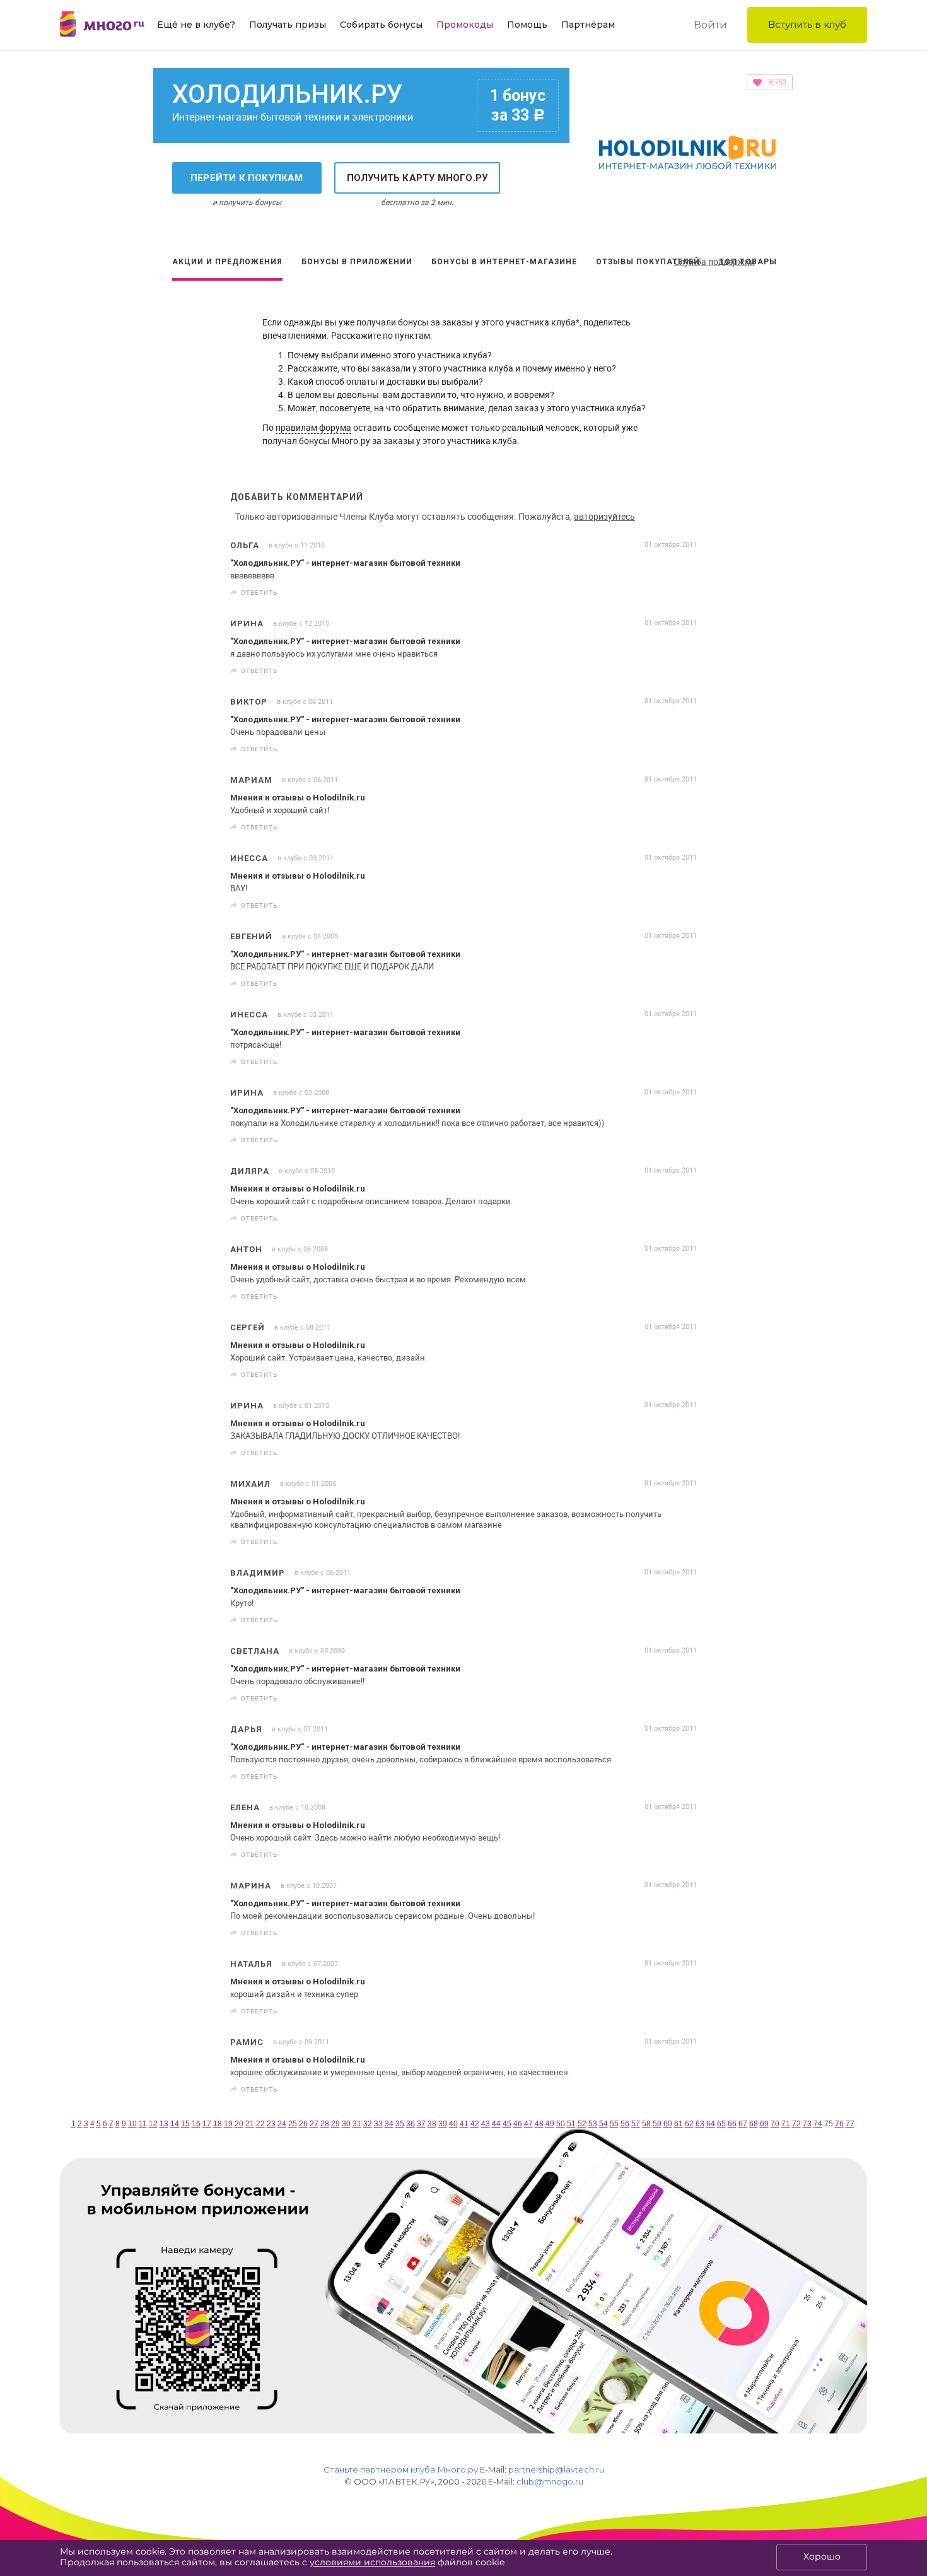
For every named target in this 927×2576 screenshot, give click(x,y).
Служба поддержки (714, 261)
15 (185, 2124)
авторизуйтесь (604, 516)
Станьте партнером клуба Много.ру (401, 2469)
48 (539, 2124)
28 (325, 2124)
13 (164, 2124)
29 (335, 2124)
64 (711, 2124)
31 (357, 2124)
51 (571, 2124)
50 (561, 2124)
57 (636, 2124)
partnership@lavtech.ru (556, 2469)
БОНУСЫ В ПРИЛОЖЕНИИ (357, 262)
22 (260, 2124)
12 (153, 2124)
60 (668, 2124)
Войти (710, 25)
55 (614, 2124)
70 (775, 2124)
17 (207, 2124)
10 (132, 2124)
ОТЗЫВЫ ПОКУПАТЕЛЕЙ (648, 262)
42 (475, 2124)
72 (796, 2124)
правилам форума (313, 427)
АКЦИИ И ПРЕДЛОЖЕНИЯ (227, 262)
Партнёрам (588, 25)
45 (507, 2124)
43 (486, 2124)
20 (239, 2124)
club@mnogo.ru (550, 2481)
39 (443, 2124)
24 (282, 2124)
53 (593, 2124)
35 (400, 2124)
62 (689, 2124)
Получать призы (288, 25)
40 (453, 2124)
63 (700, 2124)
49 (550, 2124)
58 (646, 2124)
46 (518, 2124)
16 (196, 2124)
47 (528, 2124)
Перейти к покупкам (247, 178)
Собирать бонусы (381, 25)
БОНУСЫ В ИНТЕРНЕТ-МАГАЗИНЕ (504, 262)
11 (143, 2124)
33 (378, 2124)
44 (496, 2124)
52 (582, 2124)
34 (389, 2124)
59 (657, 2124)
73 (807, 2124)
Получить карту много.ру (417, 178)
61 (679, 2124)
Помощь (527, 25)
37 (421, 2124)
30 (346, 2124)
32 (368, 2124)
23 (271, 2124)
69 (764, 2124)
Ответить (259, 592)
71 (786, 2124)
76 (839, 2124)
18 (218, 2124)
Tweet (683, 593)
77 (850, 2124)
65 (721, 2124)
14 (175, 2124)
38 (432, 2124)
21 (250, 2124)
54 (603, 2124)
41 (464, 2124)
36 (411, 2124)
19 (228, 2124)
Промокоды (465, 25)
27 (314, 2124)
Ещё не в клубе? (196, 25)
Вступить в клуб (807, 24)
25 (293, 2124)
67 (743, 2124)
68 (754, 2124)
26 (303, 2124)
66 (732, 2124)
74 (818, 2124)
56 (625, 2124)
